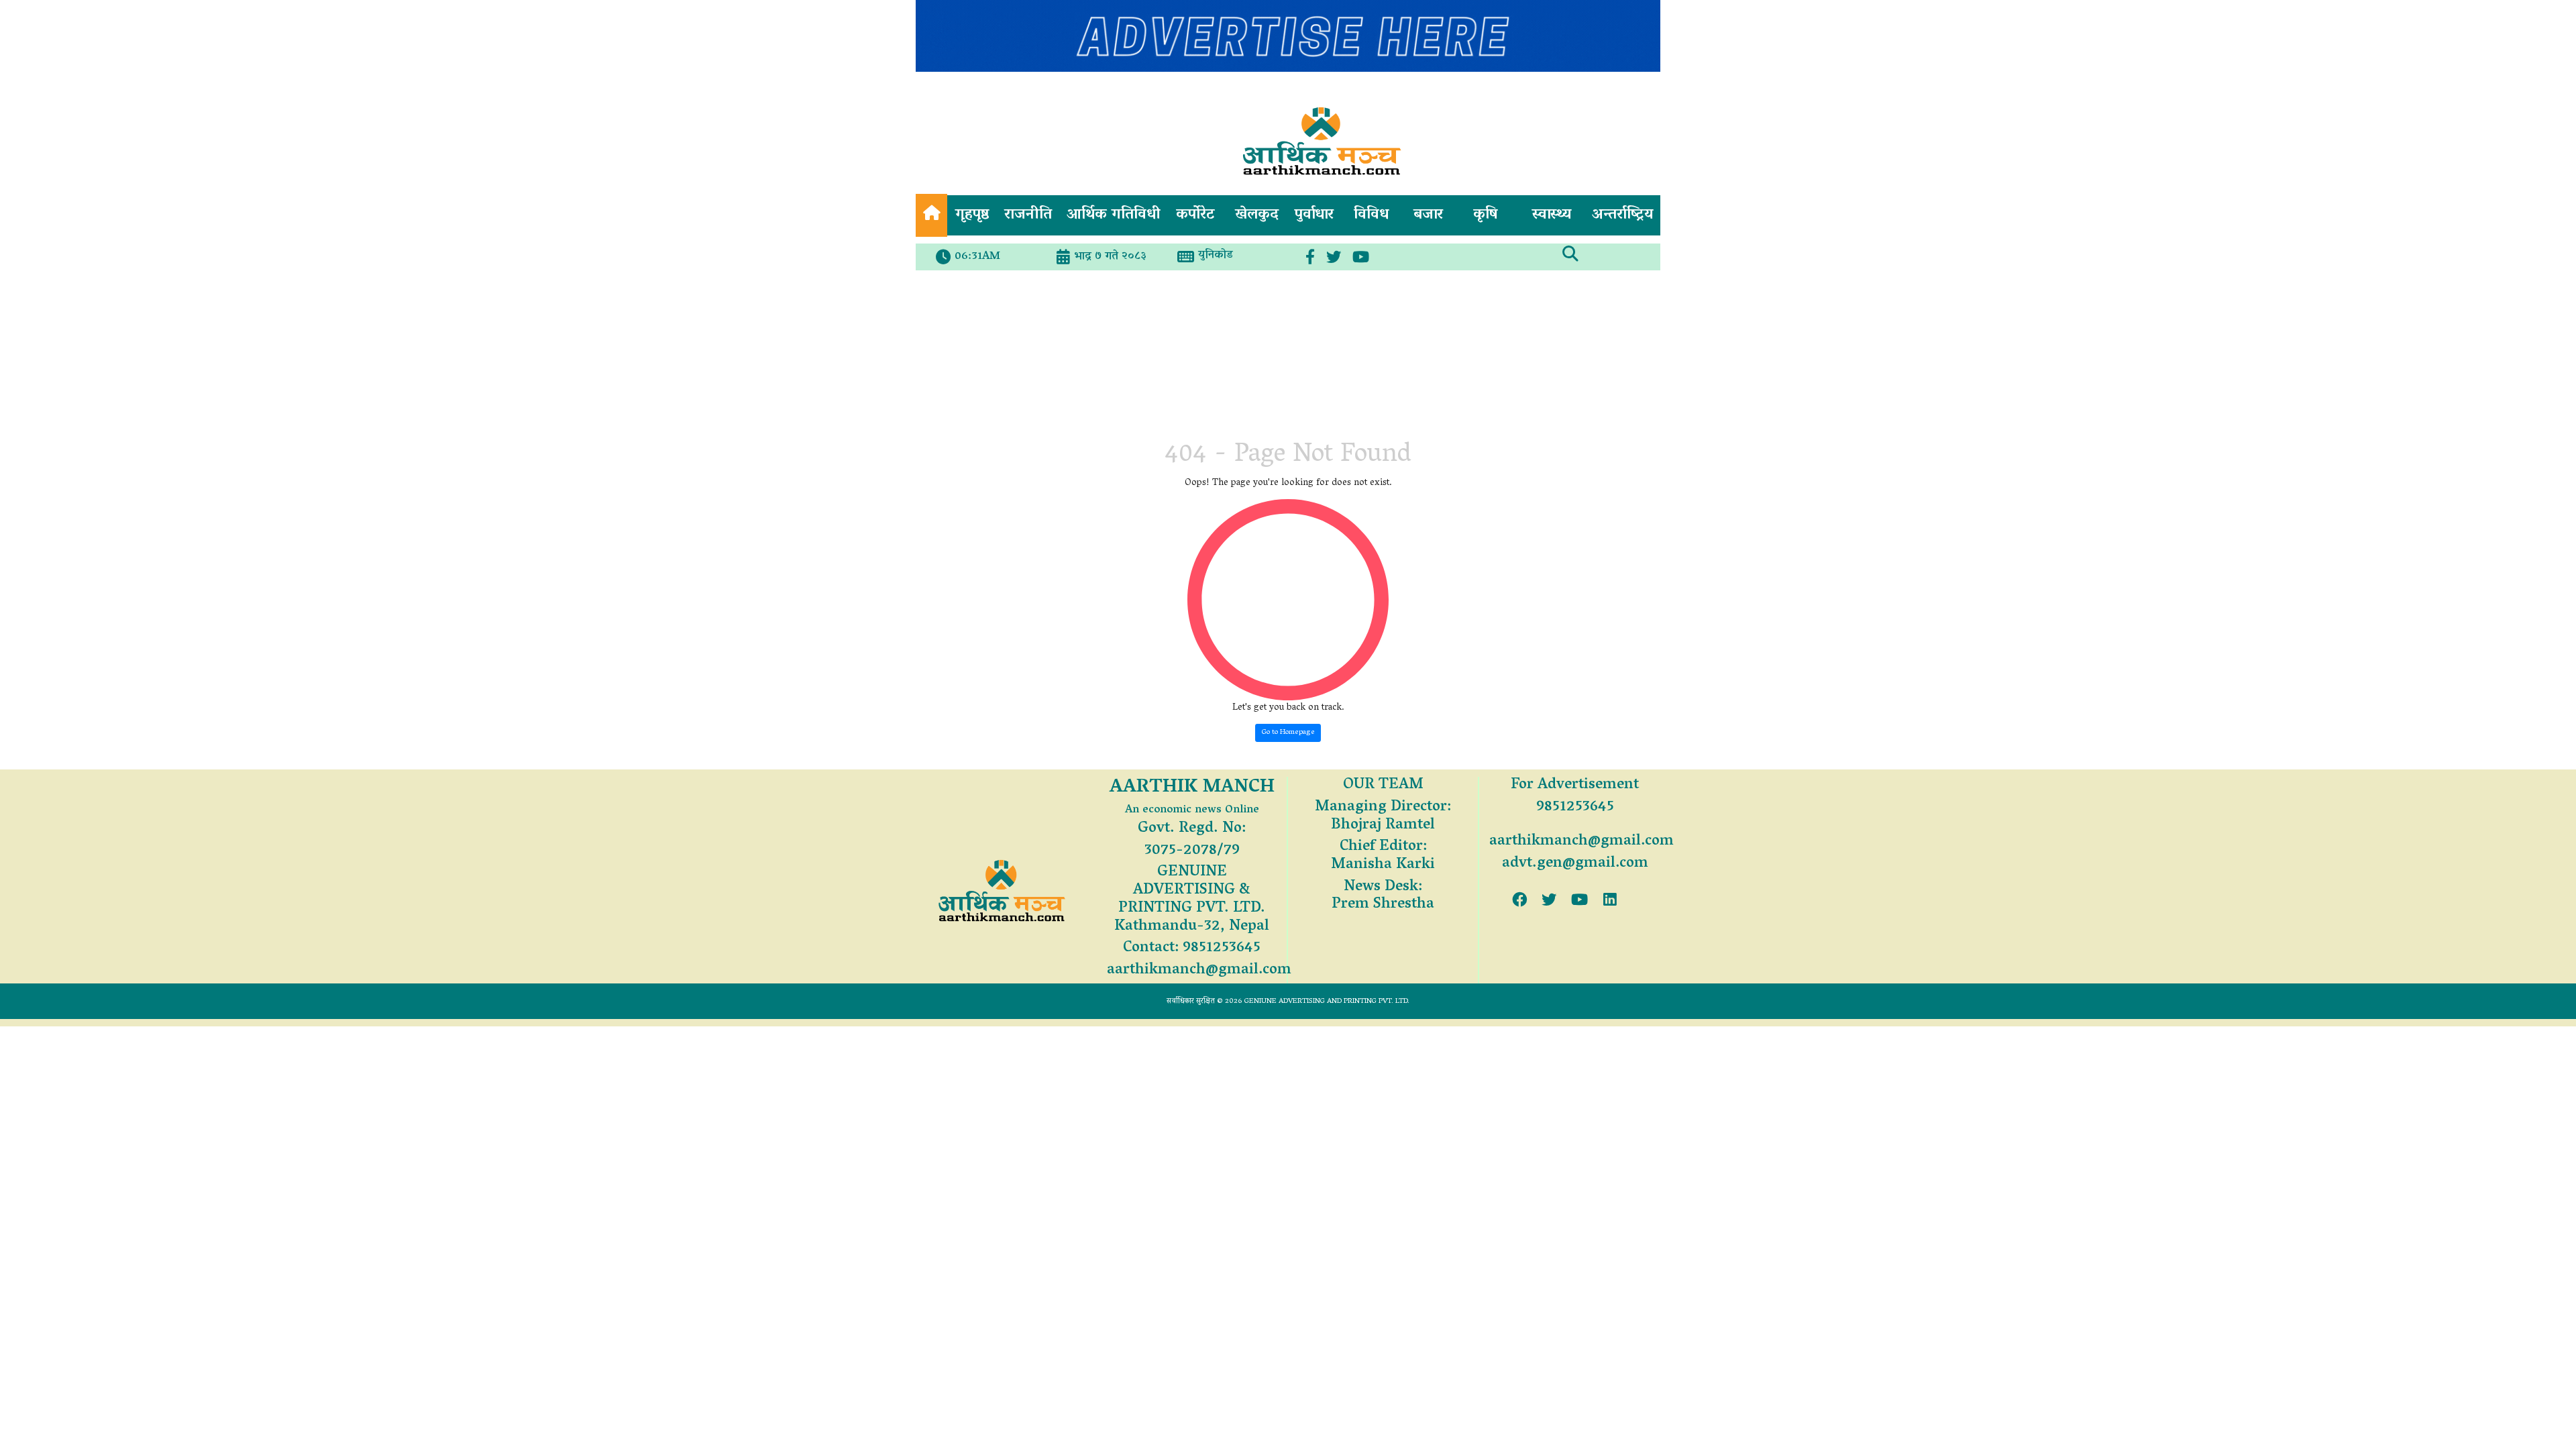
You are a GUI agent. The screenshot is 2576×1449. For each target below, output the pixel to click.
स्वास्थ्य (1552, 215)
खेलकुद (1257, 215)
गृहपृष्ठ (972, 215)
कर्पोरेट (1195, 215)
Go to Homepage (1288, 732)
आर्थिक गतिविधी (1114, 215)
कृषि (1486, 215)
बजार (1428, 215)
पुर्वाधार (1314, 215)
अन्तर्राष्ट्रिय (1622, 215)
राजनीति (1028, 215)
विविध (1371, 215)
